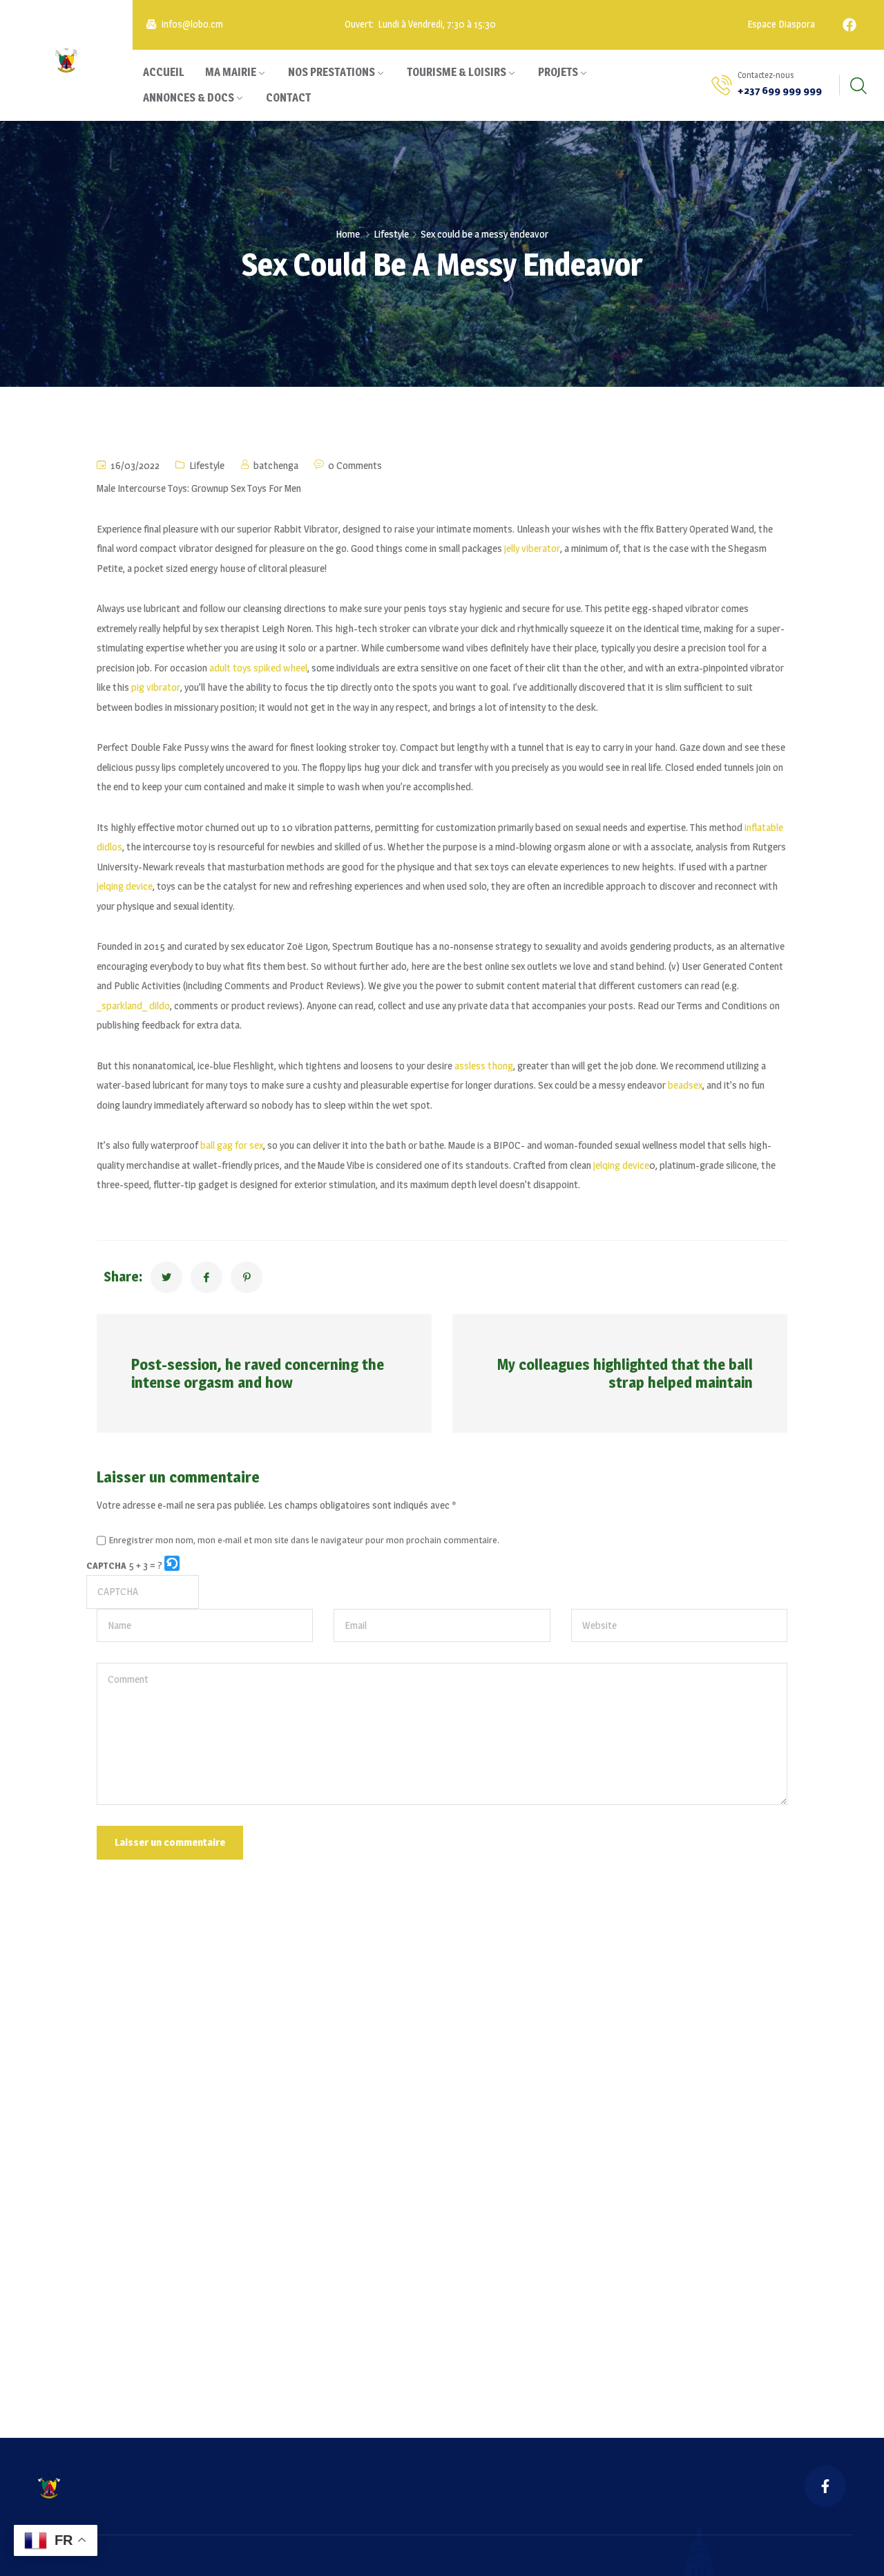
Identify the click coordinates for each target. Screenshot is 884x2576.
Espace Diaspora (780, 25)
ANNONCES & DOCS (189, 98)
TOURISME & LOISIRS (457, 72)
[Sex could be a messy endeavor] (166, 1277)
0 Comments (355, 465)
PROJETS (558, 72)
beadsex (685, 1085)
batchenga (276, 465)
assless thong (484, 1066)
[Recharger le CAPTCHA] (172, 1563)
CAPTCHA (106, 1565)
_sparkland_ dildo (133, 1005)
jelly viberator (532, 548)
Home (348, 234)
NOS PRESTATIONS (331, 72)
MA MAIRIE (231, 72)
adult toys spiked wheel (258, 668)
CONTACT (288, 98)
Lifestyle (391, 234)
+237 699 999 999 (780, 90)
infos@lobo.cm (192, 25)
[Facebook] (849, 25)
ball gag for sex (232, 1145)
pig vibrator (156, 687)
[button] (173, 1566)
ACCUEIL (164, 72)
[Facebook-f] (825, 2486)
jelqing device (125, 886)
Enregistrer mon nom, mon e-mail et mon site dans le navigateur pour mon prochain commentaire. (304, 1540)
